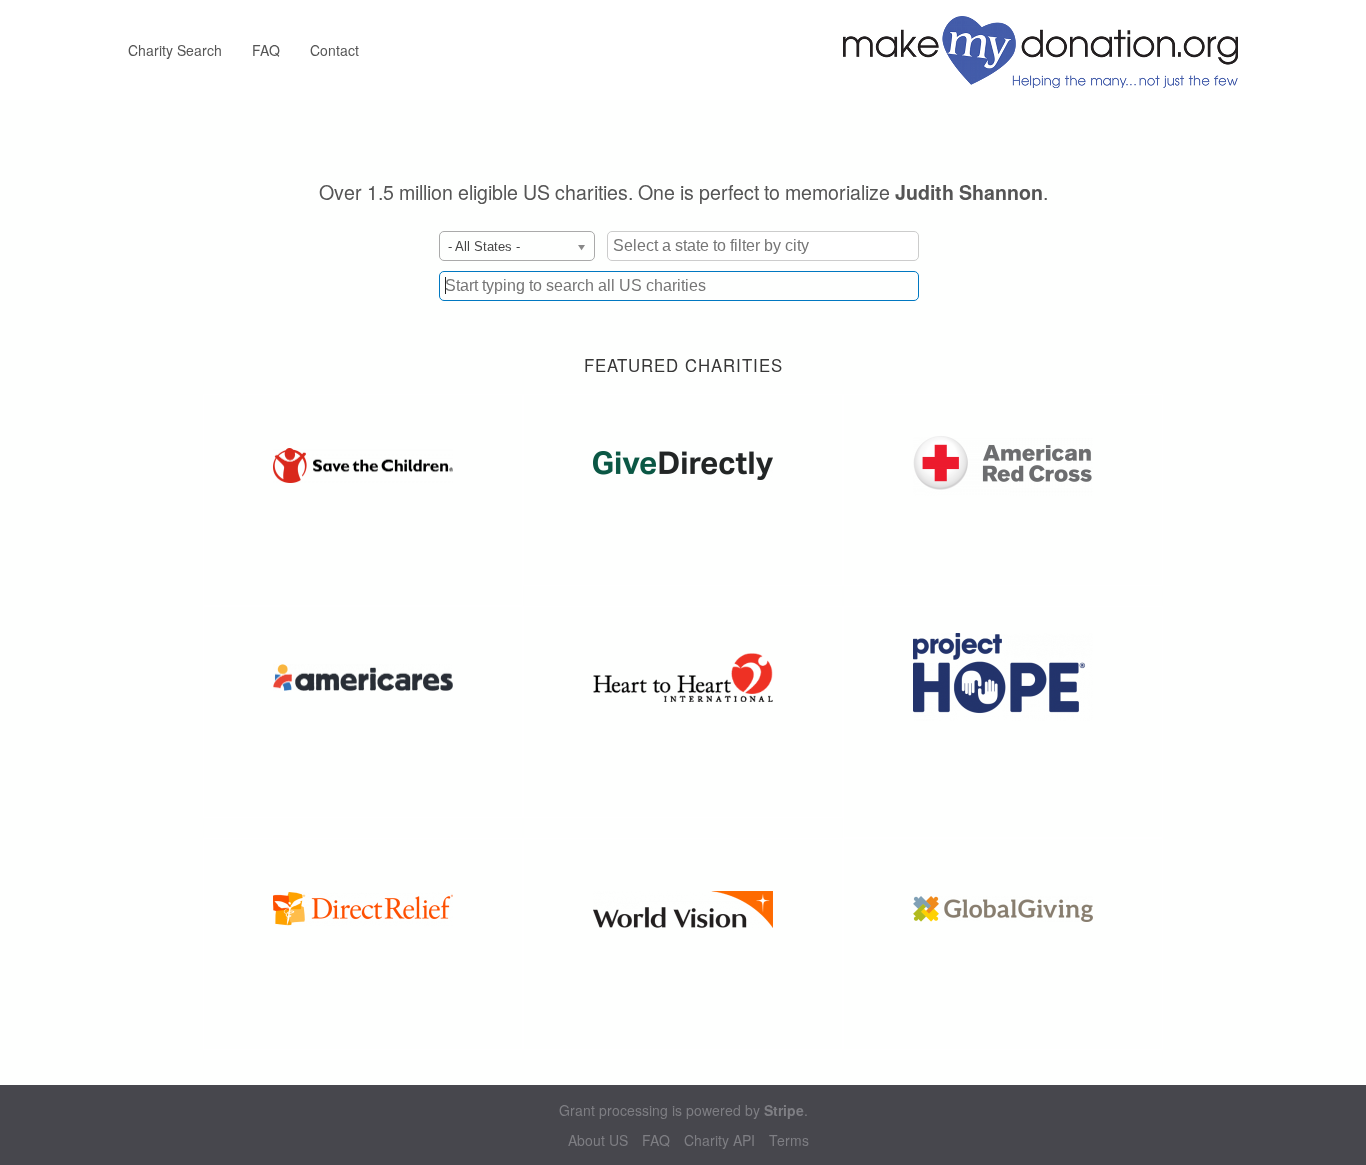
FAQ (266, 50)
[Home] (1048, 50)
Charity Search (175, 50)
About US (598, 1140)
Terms (789, 1140)
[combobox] (679, 286)
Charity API (719, 1140)
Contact (334, 50)
